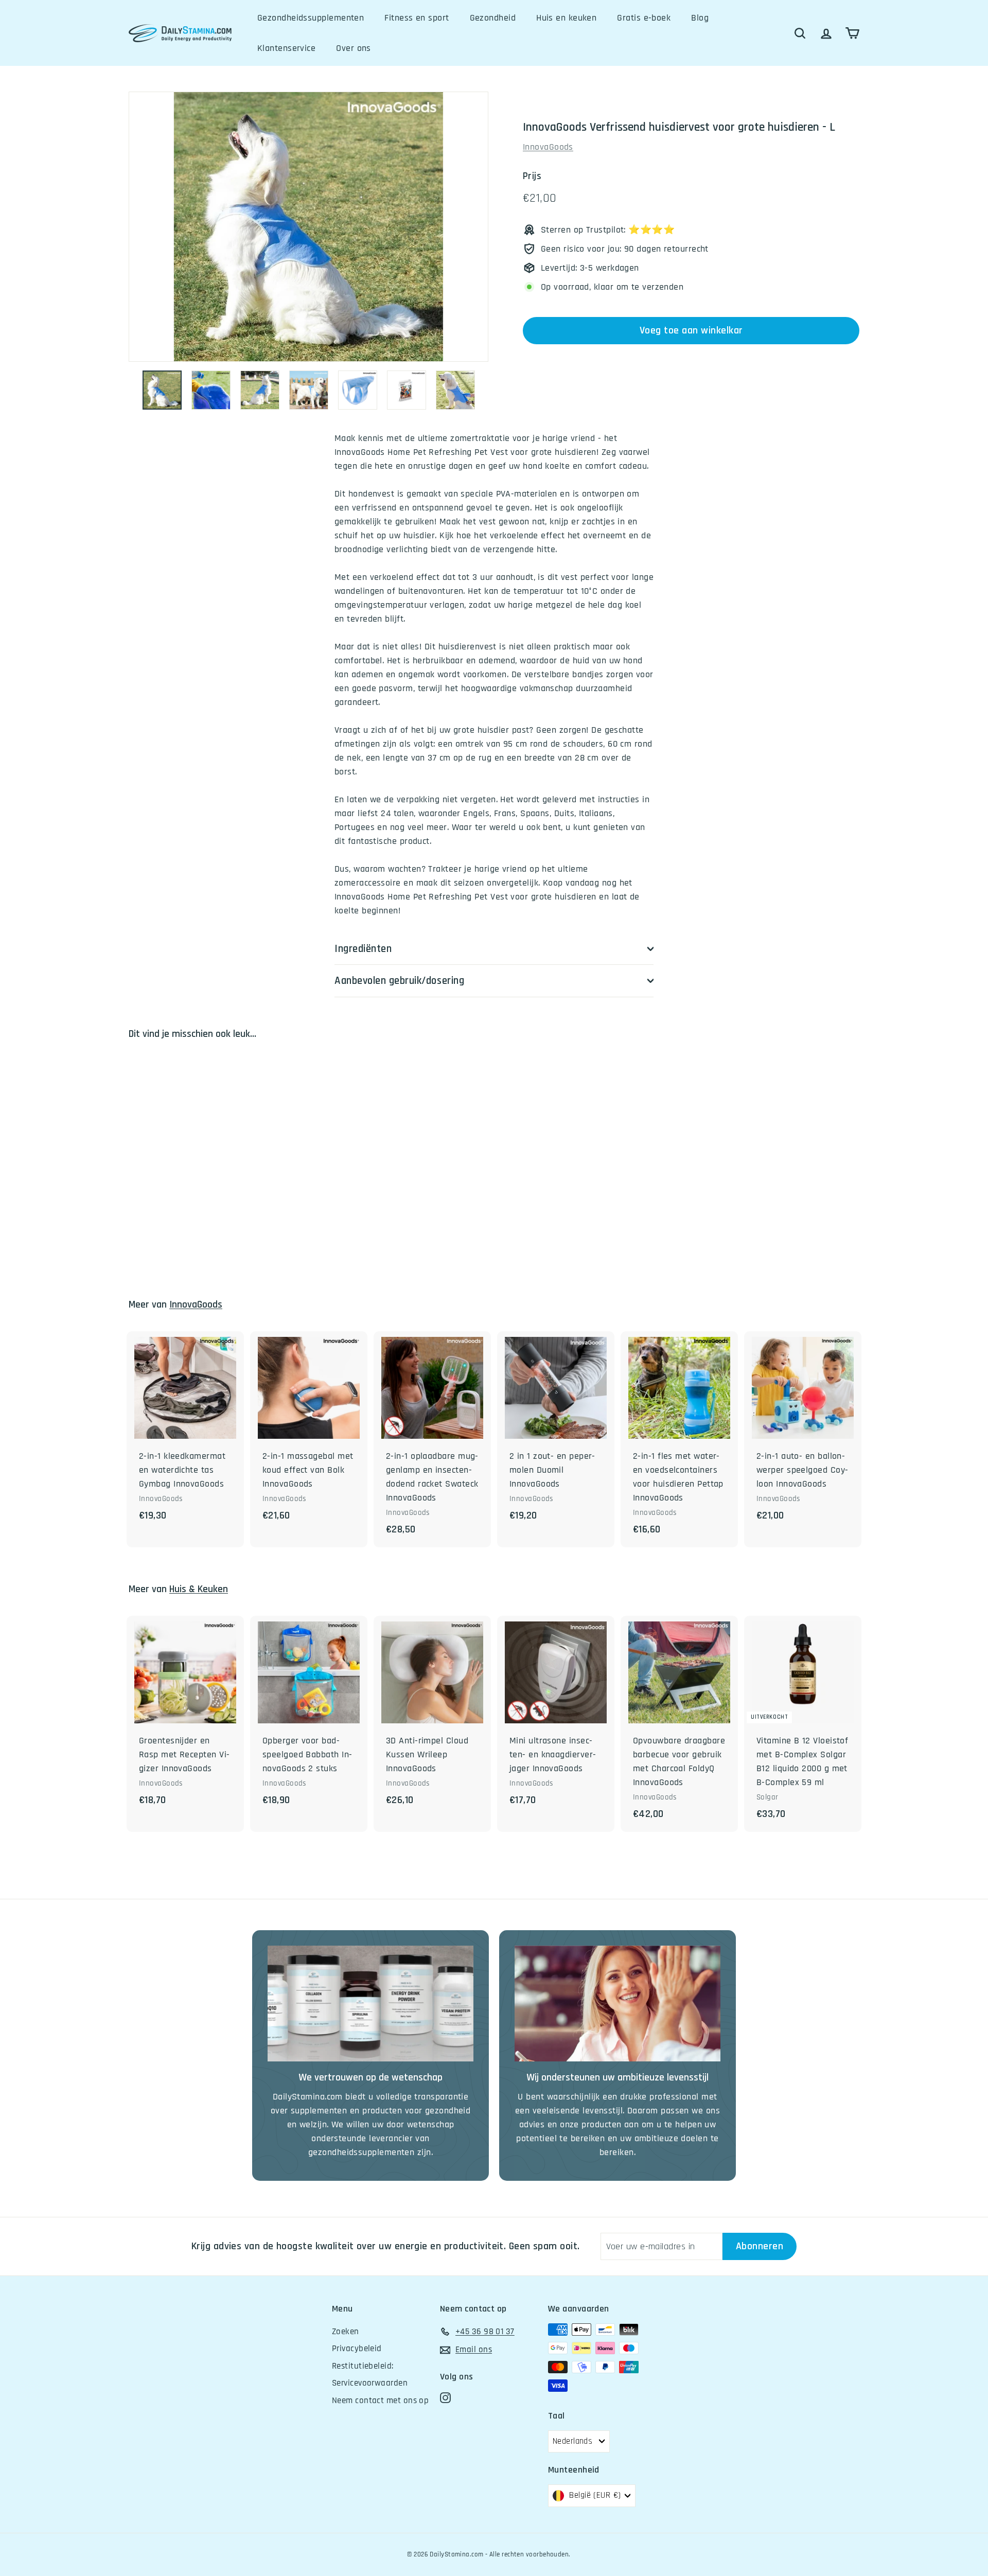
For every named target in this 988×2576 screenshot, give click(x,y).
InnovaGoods (548, 147)
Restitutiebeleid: (363, 2366)
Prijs (532, 176)
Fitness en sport (417, 18)
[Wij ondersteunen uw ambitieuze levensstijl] (617, 2004)
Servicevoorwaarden (370, 2383)
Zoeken (346, 2332)
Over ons (354, 48)
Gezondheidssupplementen (311, 18)
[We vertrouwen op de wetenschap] (370, 2004)
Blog (700, 18)
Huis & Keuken (199, 1589)
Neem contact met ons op (380, 2401)
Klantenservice (286, 48)
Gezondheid (493, 18)
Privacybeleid (357, 2349)
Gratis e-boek (644, 18)
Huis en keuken (566, 18)
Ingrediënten (363, 949)
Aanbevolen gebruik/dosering (399, 981)
